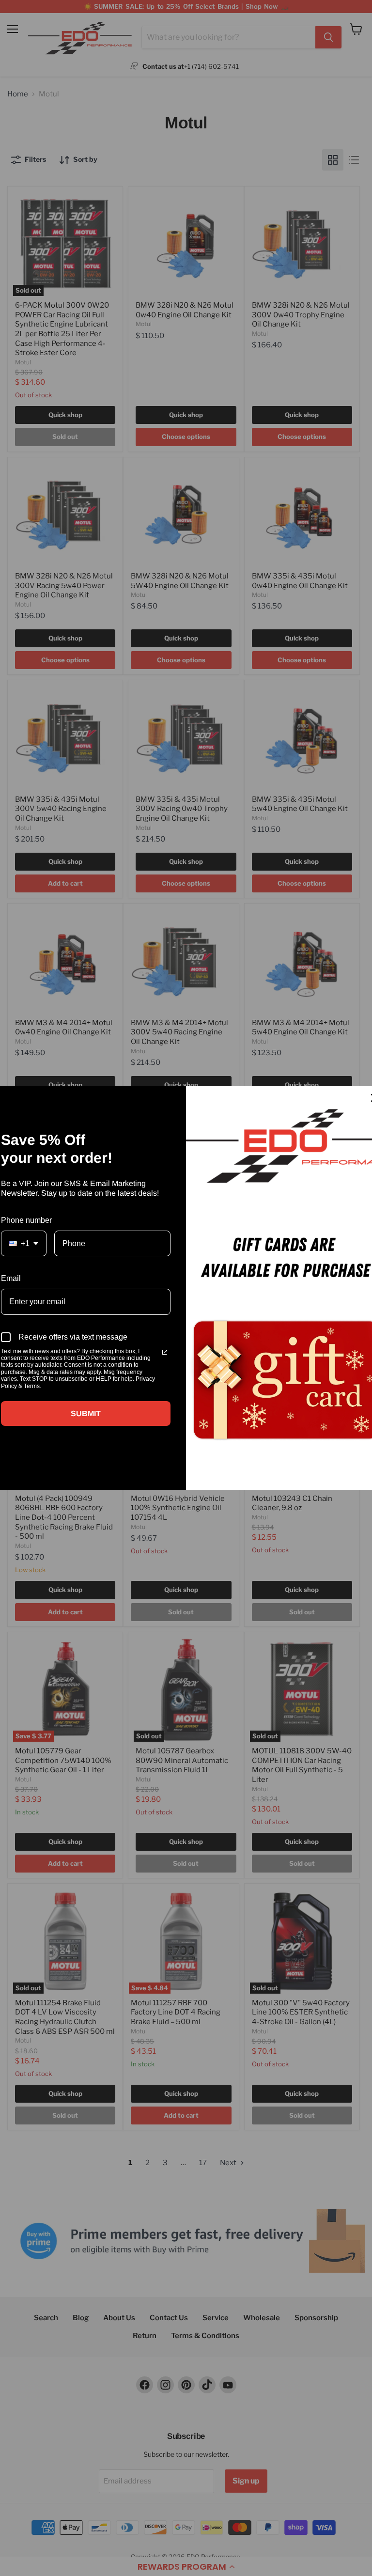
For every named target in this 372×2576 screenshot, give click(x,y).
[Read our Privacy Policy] (165, 1352)
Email (11, 1278)
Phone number (26, 1220)
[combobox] (24, 1243)
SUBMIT (86, 1413)
